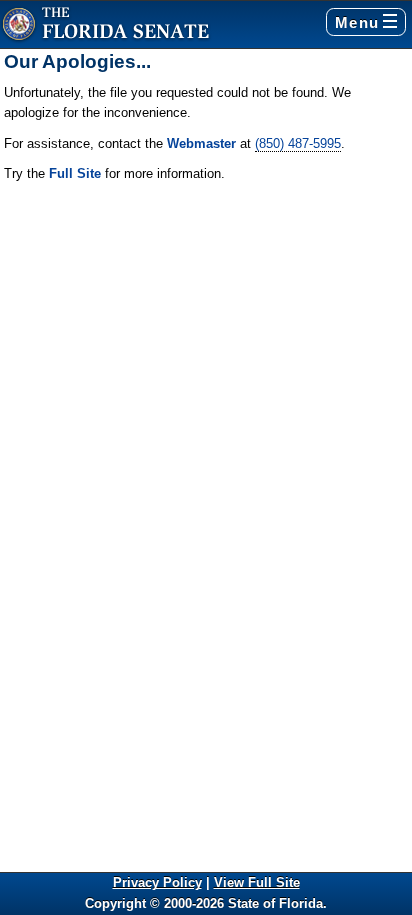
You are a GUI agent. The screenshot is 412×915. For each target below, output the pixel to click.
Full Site (75, 173)
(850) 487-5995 (298, 143)
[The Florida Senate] (106, 24)
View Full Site (257, 882)
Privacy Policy (157, 882)
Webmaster (201, 143)
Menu (357, 22)
